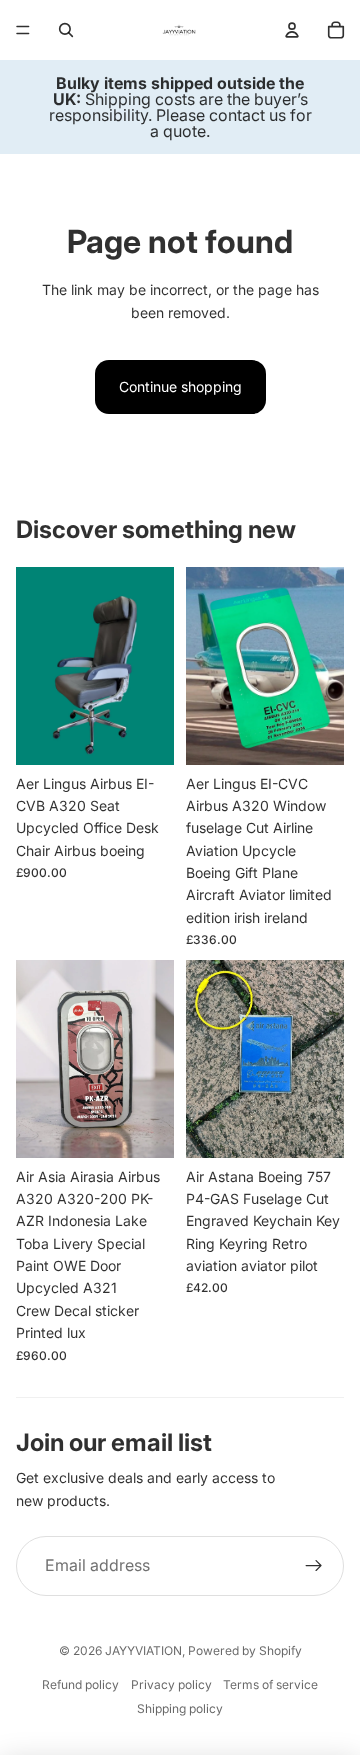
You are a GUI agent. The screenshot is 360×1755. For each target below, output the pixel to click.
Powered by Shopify (245, 1650)
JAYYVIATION (143, 1650)
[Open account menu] (292, 30)
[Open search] (66, 30)
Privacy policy (171, 1684)
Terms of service (270, 1684)
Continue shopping (180, 386)
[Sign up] (314, 1566)
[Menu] (23, 30)
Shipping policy (180, 1708)
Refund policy (80, 1684)
